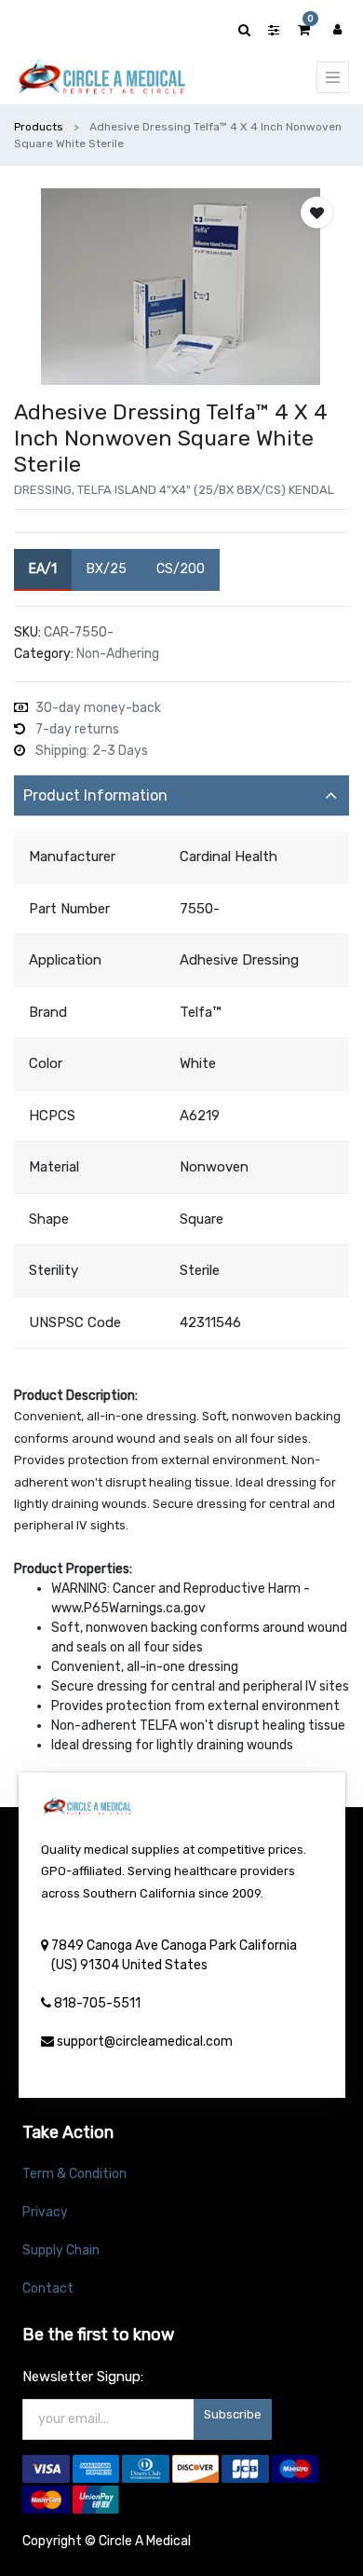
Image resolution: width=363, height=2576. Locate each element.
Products (39, 127)
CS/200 (181, 569)
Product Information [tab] (95, 795)
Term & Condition (74, 2174)
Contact (48, 2288)
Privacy (45, 2212)
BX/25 (107, 569)
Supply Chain (61, 2250)
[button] (317, 212)
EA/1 (43, 569)
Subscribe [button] (233, 2414)
